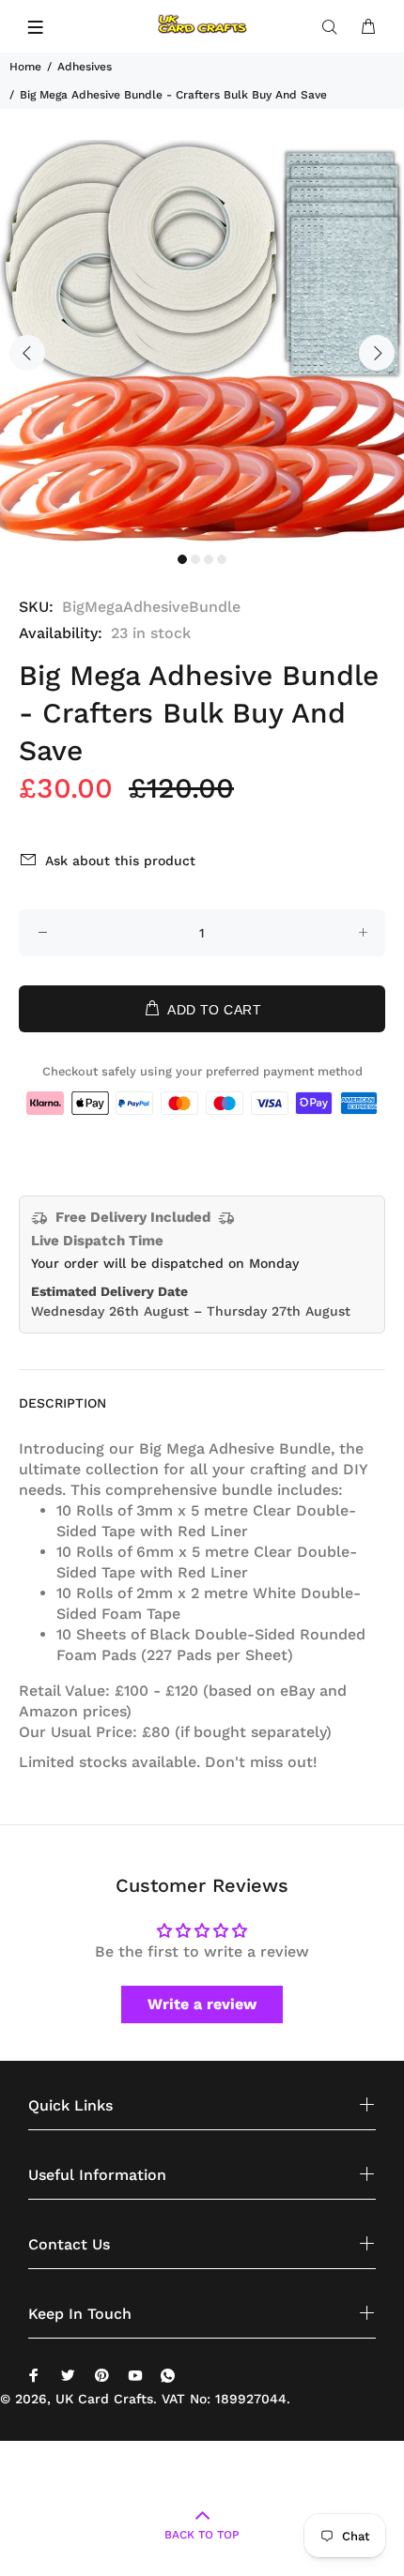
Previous (27, 353)
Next (377, 353)
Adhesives (85, 67)
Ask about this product (120, 861)
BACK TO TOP (202, 2535)
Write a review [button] (202, 2004)
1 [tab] (182, 559)
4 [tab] (222, 559)
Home (25, 67)
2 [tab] (195, 559)
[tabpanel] (202, 342)
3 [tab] (209, 559)
